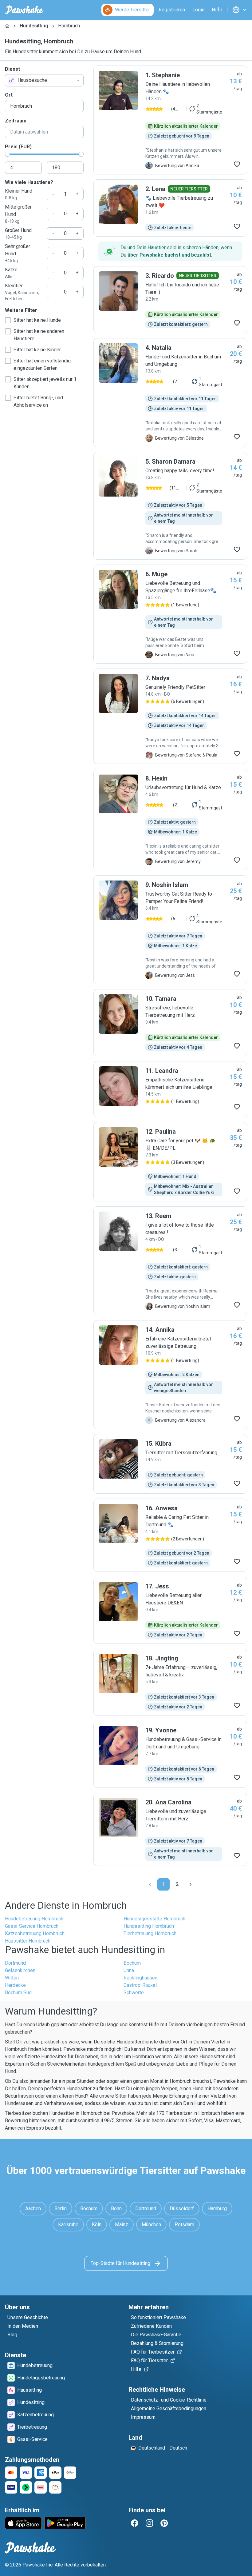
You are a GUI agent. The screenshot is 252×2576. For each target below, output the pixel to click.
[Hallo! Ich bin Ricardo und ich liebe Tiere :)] (170, 300)
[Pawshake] (24, 10)
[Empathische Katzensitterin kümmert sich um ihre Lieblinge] (170, 1089)
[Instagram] (149, 2523)
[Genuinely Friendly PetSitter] (170, 716)
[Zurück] (150, 1884)
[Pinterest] (164, 2523)
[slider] (7, 154)
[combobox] (44, 80)
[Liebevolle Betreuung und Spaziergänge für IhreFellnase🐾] (170, 614)
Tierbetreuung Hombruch (150, 1933)
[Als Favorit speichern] (237, 164)
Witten (12, 1978)
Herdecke (15, 1985)
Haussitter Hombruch (28, 1941)
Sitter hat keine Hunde (37, 320)
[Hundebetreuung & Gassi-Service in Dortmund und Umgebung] (170, 1754)
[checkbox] (8, 320)
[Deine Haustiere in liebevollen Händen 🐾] (170, 120)
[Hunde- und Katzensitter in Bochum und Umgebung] (170, 393)
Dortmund (15, 1963)
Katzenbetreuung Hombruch (35, 1933)
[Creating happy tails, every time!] (170, 506)
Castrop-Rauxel (140, 1985)
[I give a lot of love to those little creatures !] (170, 1261)
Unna (129, 1970)
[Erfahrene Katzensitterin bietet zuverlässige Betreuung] (170, 1375)
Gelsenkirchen (20, 1970)
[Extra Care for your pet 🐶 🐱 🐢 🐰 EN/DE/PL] (170, 1162)
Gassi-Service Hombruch (32, 1926)
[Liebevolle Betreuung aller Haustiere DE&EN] (170, 1610)
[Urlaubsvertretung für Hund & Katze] (170, 820)
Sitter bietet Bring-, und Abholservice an (38, 401)
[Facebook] (135, 2523)
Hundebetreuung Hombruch (34, 1919)
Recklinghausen (140, 1978)
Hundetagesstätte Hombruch (154, 1919)
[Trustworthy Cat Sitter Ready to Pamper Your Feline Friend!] (170, 930)
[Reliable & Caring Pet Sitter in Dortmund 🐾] (170, 1535)
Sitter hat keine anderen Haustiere (39, 335)
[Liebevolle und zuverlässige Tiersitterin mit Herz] (170, 1829)
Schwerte (134, 1993)
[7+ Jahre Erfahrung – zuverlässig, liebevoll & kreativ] (170, 1682)
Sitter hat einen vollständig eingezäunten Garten (42, 364)
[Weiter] (191, 1884)
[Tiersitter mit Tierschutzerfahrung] (170, 1464)
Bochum (132, 1963)
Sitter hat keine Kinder (37, 350)
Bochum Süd (18, 1993)
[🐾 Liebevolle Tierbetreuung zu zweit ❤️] (170, 208)
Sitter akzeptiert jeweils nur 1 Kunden (45, 383)
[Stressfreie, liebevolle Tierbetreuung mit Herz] (170, 1023)
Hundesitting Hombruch (149, 1926)
